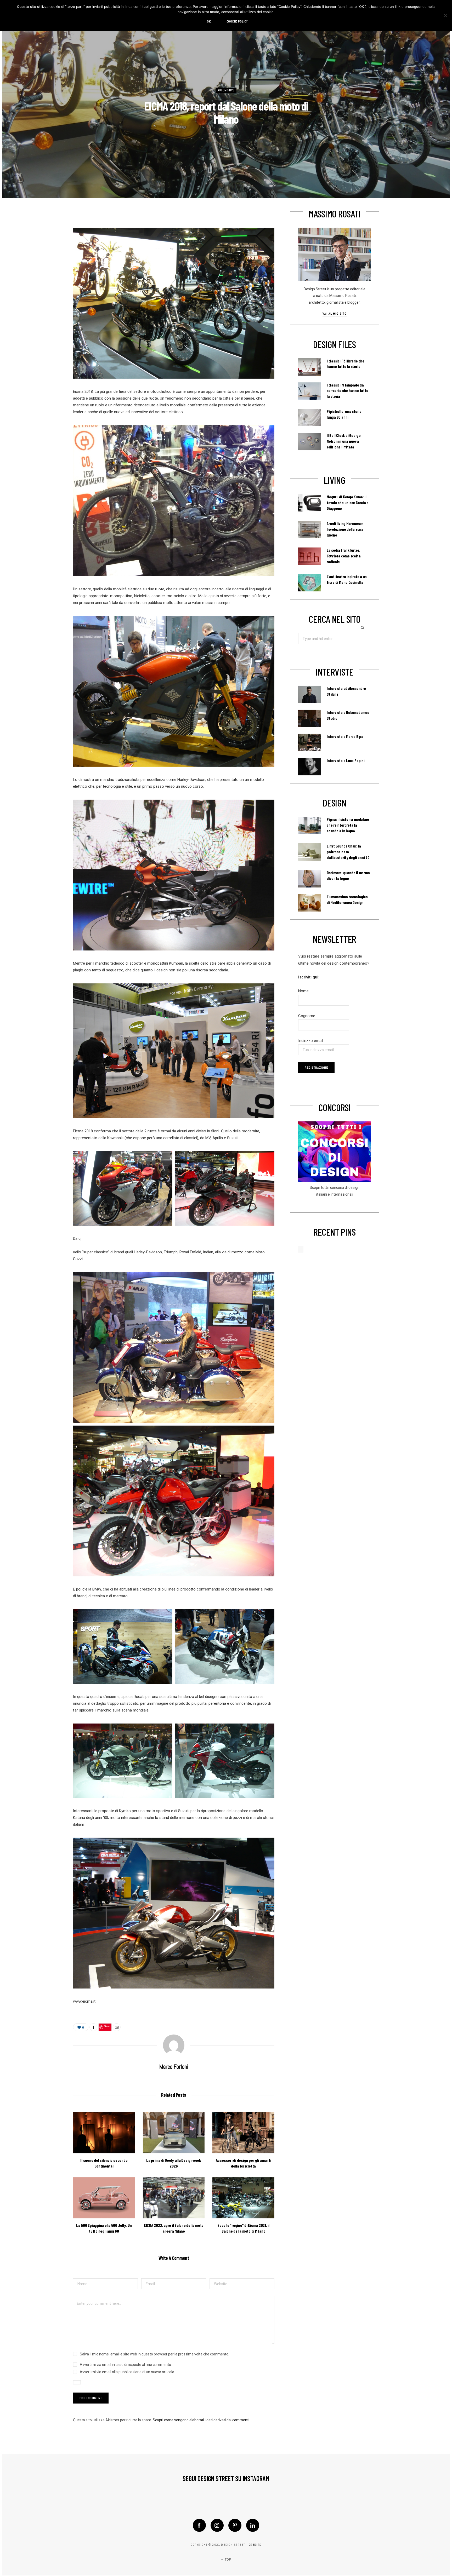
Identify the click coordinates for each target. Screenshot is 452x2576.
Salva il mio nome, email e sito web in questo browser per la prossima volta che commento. (154, 2354)
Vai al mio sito (334, 314)
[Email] (117, 2027)
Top (227, 2560)
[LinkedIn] (253, 2525)
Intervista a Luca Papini (346, 760)
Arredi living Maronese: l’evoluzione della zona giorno (345, 529)
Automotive (226, 90)
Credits (255, 2545)
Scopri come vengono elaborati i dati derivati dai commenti (201, 2420)
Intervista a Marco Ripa (345, 736)
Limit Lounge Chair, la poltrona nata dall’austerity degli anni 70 (348, 852)
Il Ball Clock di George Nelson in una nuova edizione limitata (344, 441)
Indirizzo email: (311, 1041)
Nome (303, 991)
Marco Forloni (228, 134)
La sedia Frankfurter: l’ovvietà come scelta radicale (344, 556)
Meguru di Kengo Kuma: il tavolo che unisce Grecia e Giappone (348, 503)
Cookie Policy (237, 21)
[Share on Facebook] (93, 2027)
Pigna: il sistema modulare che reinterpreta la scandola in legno (348, 825)
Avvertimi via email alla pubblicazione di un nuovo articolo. (127, 2372)
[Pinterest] (235, 2525)
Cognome (307, 1016)
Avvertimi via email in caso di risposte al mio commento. (126, 2365)
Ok (209, 21)
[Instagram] (217, 2525)
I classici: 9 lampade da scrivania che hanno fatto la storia (347, 391)
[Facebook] (199, 2525)
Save (107, 2026)
